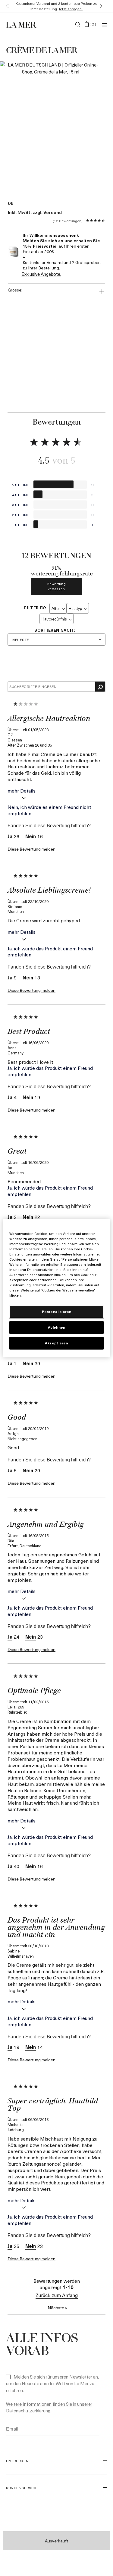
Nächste (57, 2308)
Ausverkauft (56, 2541)
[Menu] (105, 25)
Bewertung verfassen (57, 586)
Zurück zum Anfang (57, 2295)
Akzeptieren (56, 1343)
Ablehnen (57, 1327)
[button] (6, 6)
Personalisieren (57, 1312)
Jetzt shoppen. (71, 9)
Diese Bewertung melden (31, 849)
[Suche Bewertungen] (100, 687)
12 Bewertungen (68, 221)
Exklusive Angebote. (41, 274)
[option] (50, 125)
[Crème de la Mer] (23, 24)
